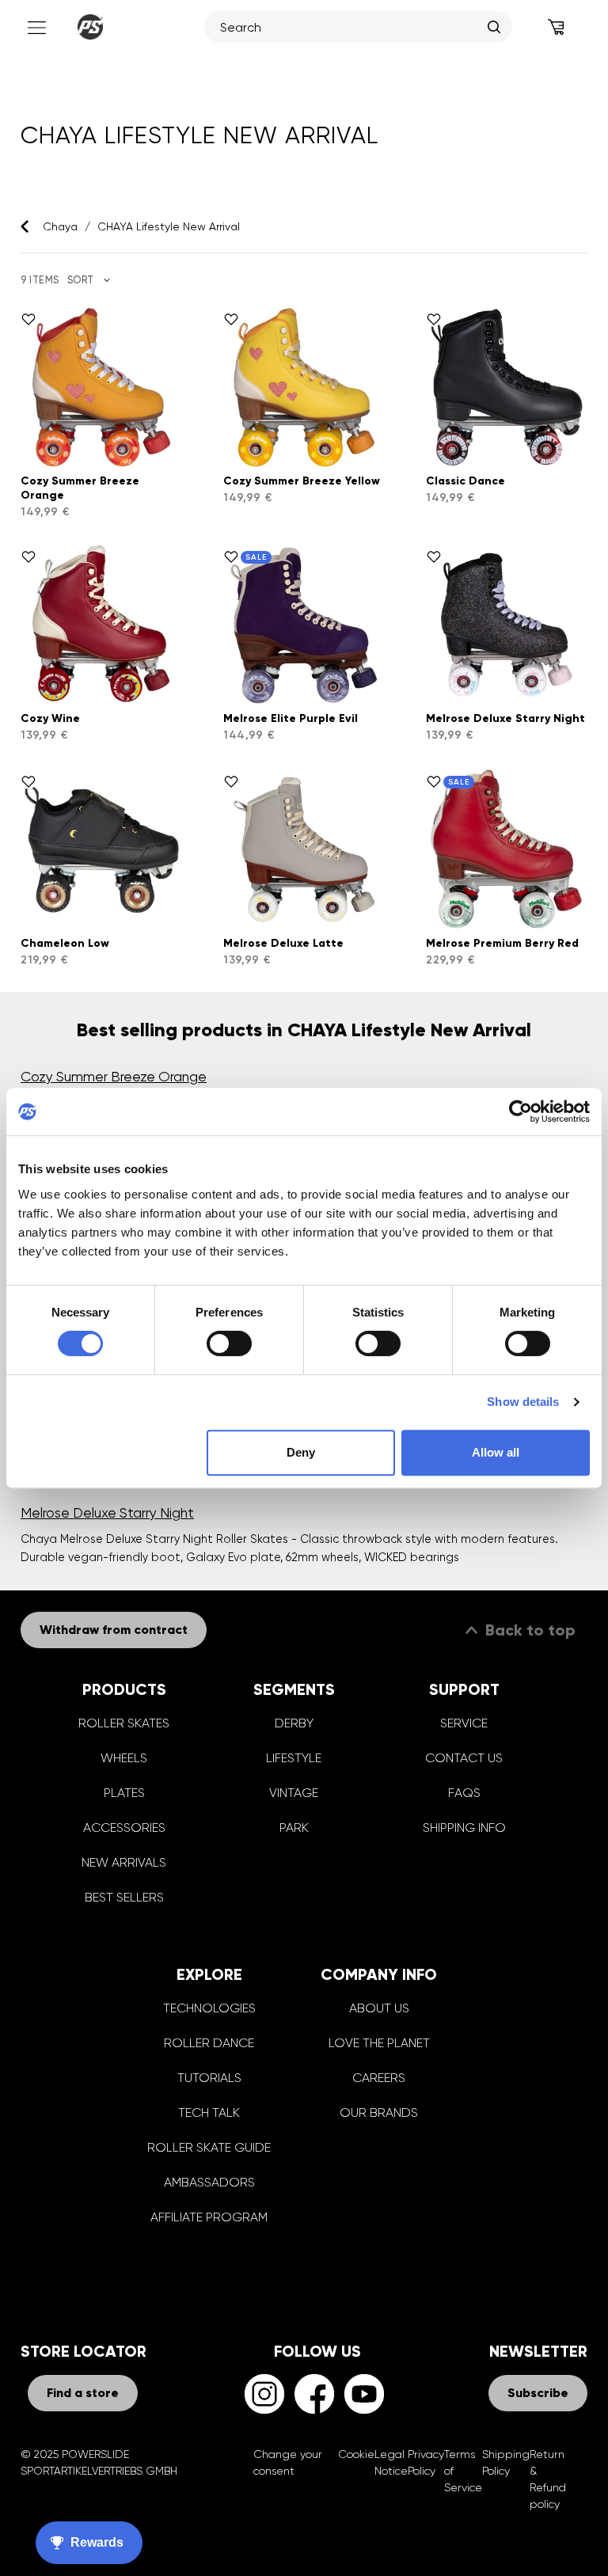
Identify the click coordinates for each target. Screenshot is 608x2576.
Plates (124, 1793)
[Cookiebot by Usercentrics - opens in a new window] (521, 1111)
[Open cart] (556, 27)
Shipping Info (464, 1828)
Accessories (124, 1828)
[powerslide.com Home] (90, 27)
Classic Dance (465, 481)
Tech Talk (209, 2112)
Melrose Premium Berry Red (502, 943)
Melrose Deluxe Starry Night (505, 718)
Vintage (294, 1793)
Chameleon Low (65, 943)
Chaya (60, 226)
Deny (301, 1452)
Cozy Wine (50, 718)
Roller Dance (209, 2043)
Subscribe (538, 2393)
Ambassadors (209, 2182)
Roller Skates (124, 1723)
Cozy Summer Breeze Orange (114, 1077)
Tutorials (209, 2078)
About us (379, 2008)
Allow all (496, 1452)
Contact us (464, 1758)
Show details (523, 1402)
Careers (379, 2078)
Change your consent (288, 2462)
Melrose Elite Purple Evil (291, 718)
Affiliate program (209, 2217)
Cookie (356, 2454)
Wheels (124, 1758)
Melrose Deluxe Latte (283, 943)
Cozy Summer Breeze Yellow (302, 481)
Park (294, 1828)
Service (464, 1723)
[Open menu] (35, 27)
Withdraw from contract (114, 1630)
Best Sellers (124, 1897)
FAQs (464, 1793)
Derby (294, 1723)
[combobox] (350, 27)
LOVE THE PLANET (379, 2043)
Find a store (83, 2393)
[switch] (229, 1343)
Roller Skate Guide (209, 2147)
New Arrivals (124, 1862)
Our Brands (379, 2112)
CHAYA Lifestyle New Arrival (169, 226)
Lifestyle (294, 1758)
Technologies (209, 2008)
